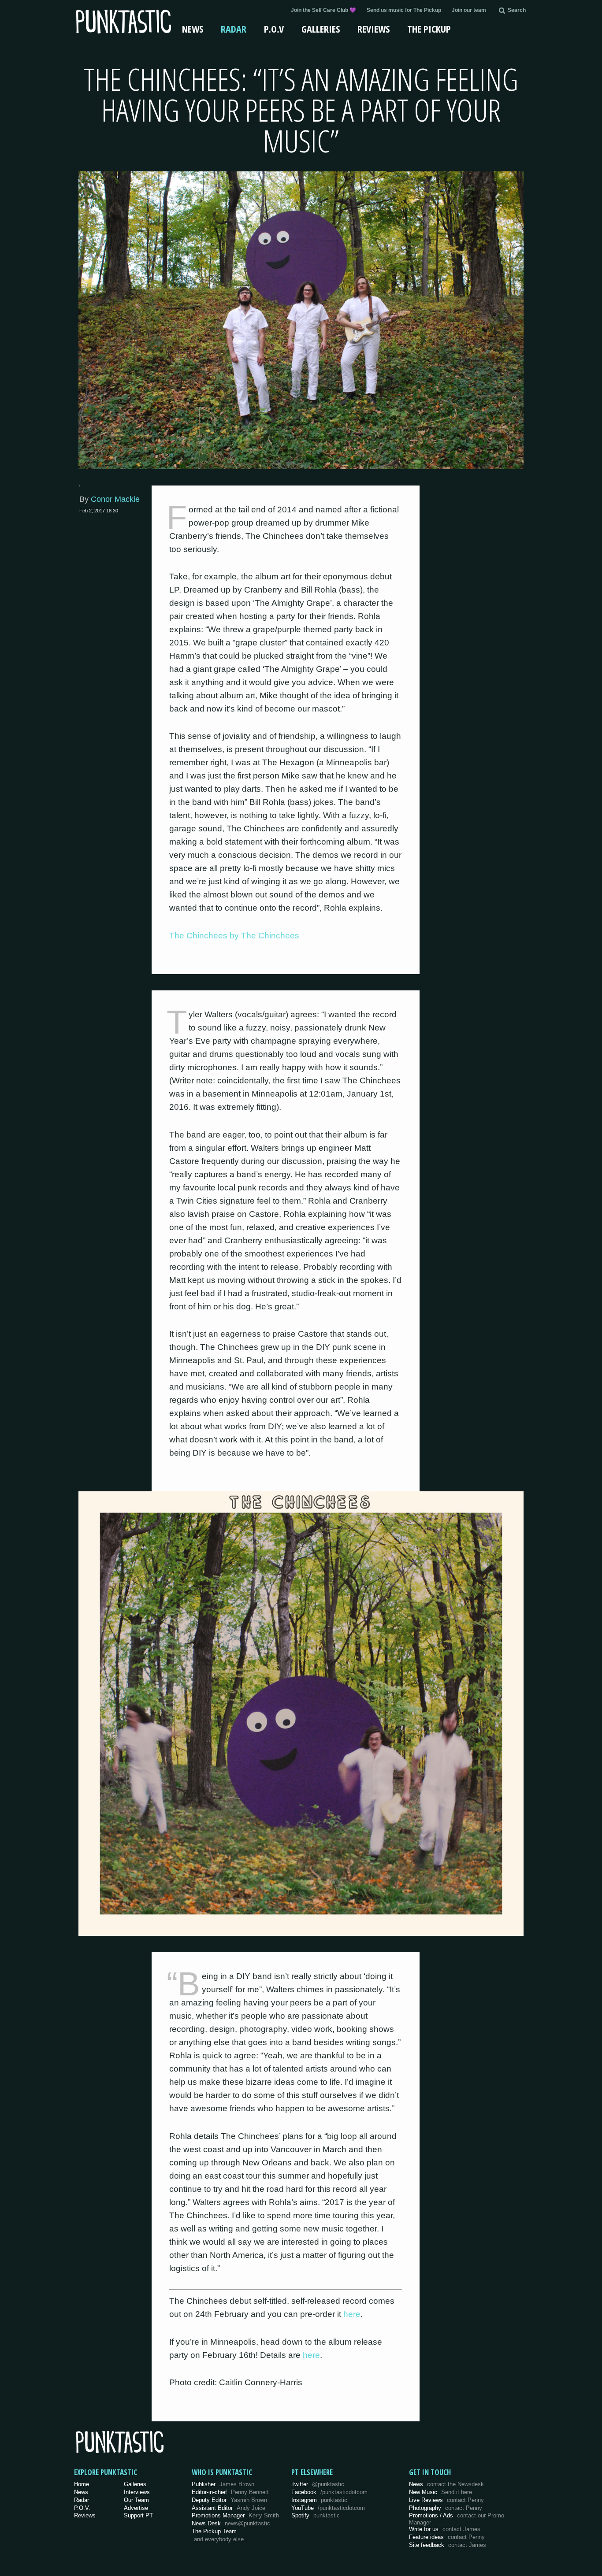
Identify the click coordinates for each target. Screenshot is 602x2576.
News (193, 29)
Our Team (136, 2500)
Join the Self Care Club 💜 (323, 10)
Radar (234, 29)
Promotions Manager (235, 2515)
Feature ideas (447, 2537)
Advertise (136, 2508)
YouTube (328, 2508)
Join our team (469, 10)
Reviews (373, 29)
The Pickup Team (214, 2531)
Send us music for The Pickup (404, 10)
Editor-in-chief (230, 2492)
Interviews (137, 2492)
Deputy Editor (229, 2500)
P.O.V (274, 29)
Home (82, 2484)
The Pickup (429, 29)
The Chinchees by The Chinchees (234, 936)
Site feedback (448, 2545)
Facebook (329, 2492)
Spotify (316, 2515)
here (352, 2314)
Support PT (138, 2515)
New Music (440, 2492)
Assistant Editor (229, 2508)
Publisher (223, 2484)
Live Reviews (446, 2500)
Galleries (321, 29)
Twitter (318, 2484)
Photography (446, 2508)
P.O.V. (82, 2508)
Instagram (319, 2500)
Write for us (445, 2529)
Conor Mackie (115, 499)
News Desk (231, 2523)
